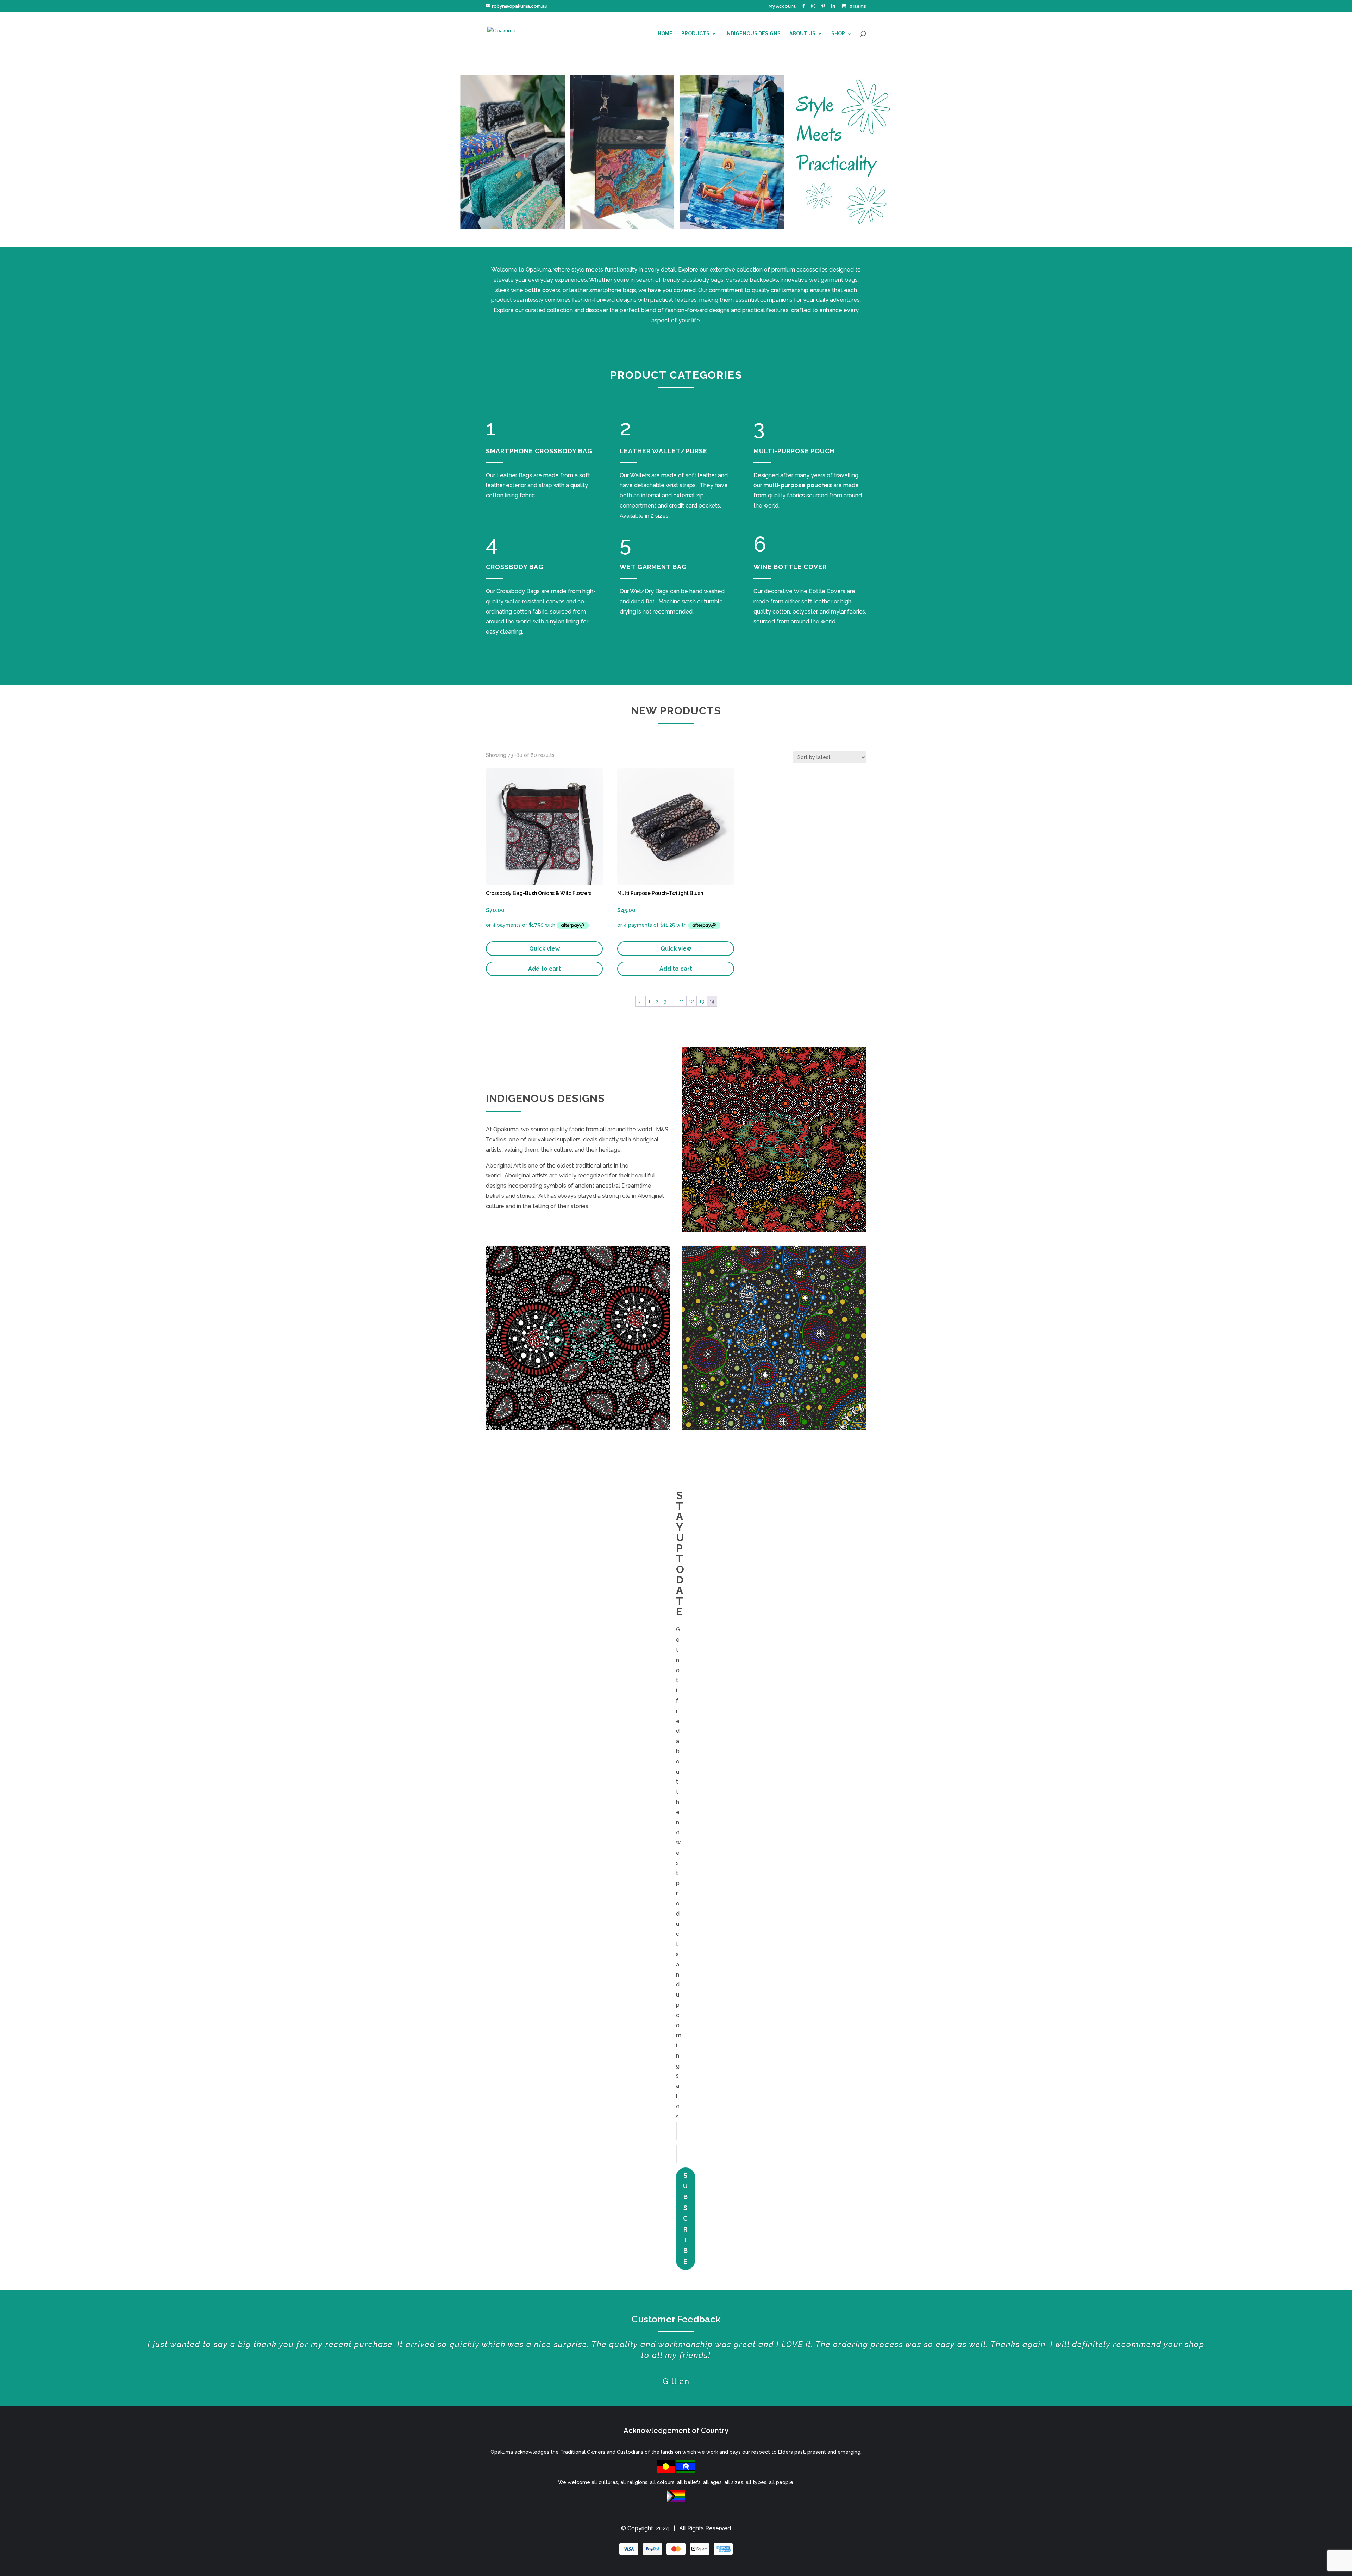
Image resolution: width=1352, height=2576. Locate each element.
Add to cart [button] (544, 969)
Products (695, 34)
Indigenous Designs (753, 34)
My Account (782, 6)
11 (682, 1001)
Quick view (544, 949)
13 (702, 1001)
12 (691, 1001)
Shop (838, 34)
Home (665, 34)
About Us (802, 34)
